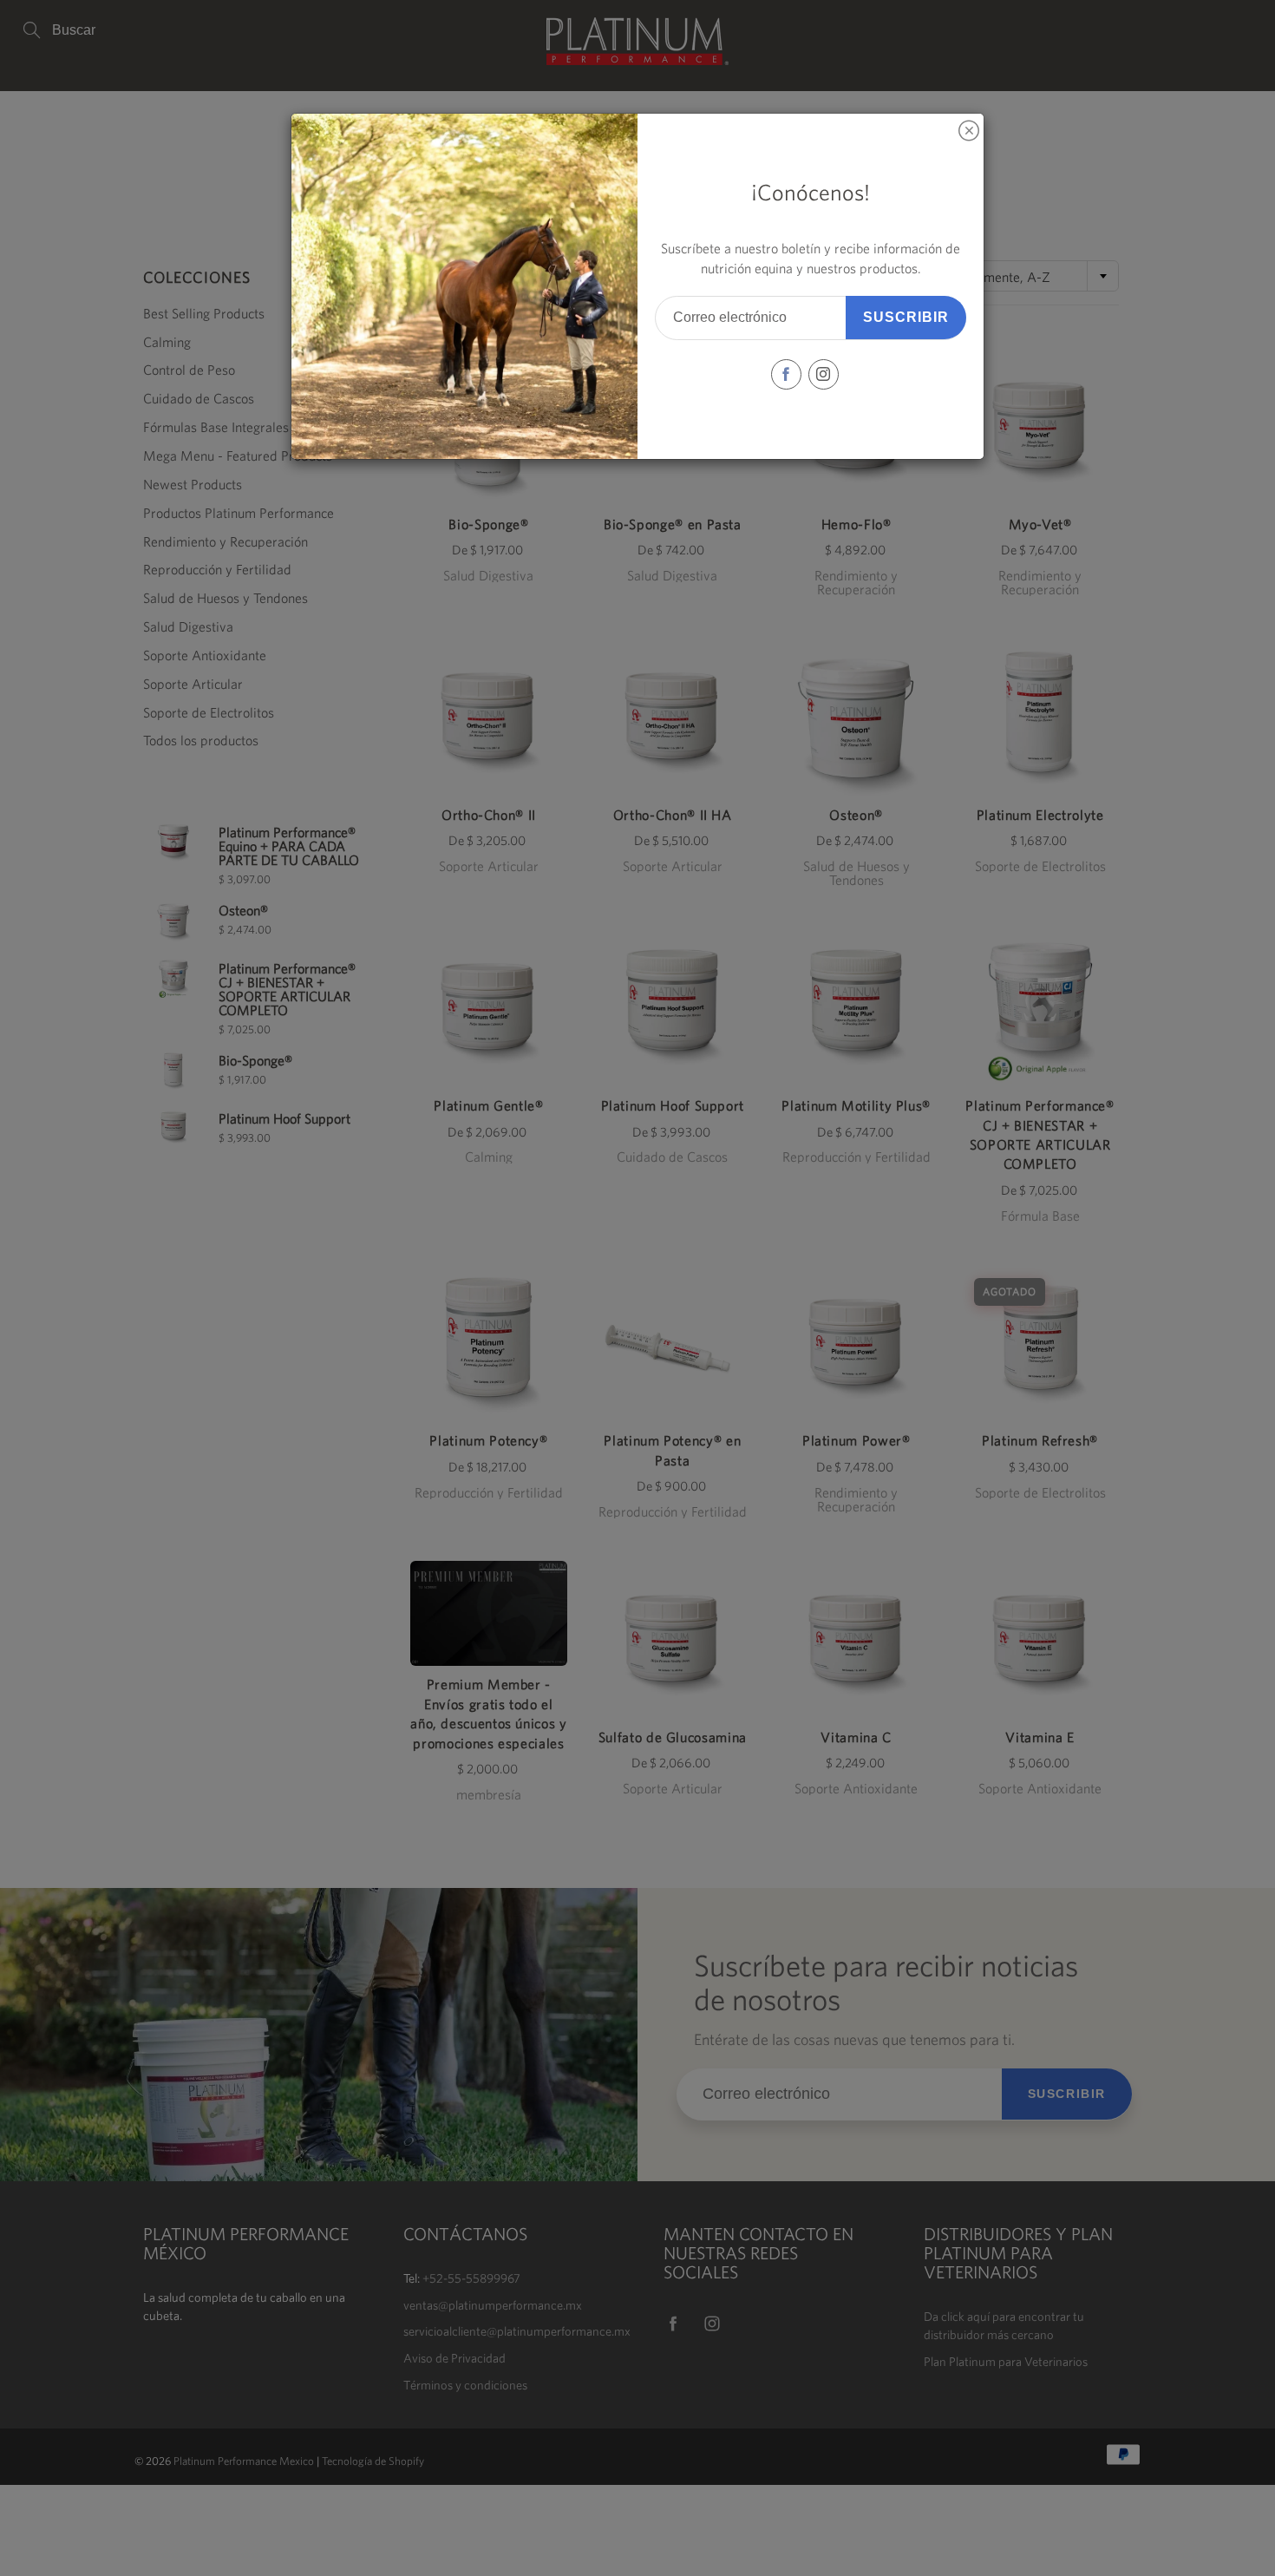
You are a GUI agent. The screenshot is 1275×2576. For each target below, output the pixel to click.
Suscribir (906, 317)
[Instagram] (824, 374)
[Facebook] (786, 374)
